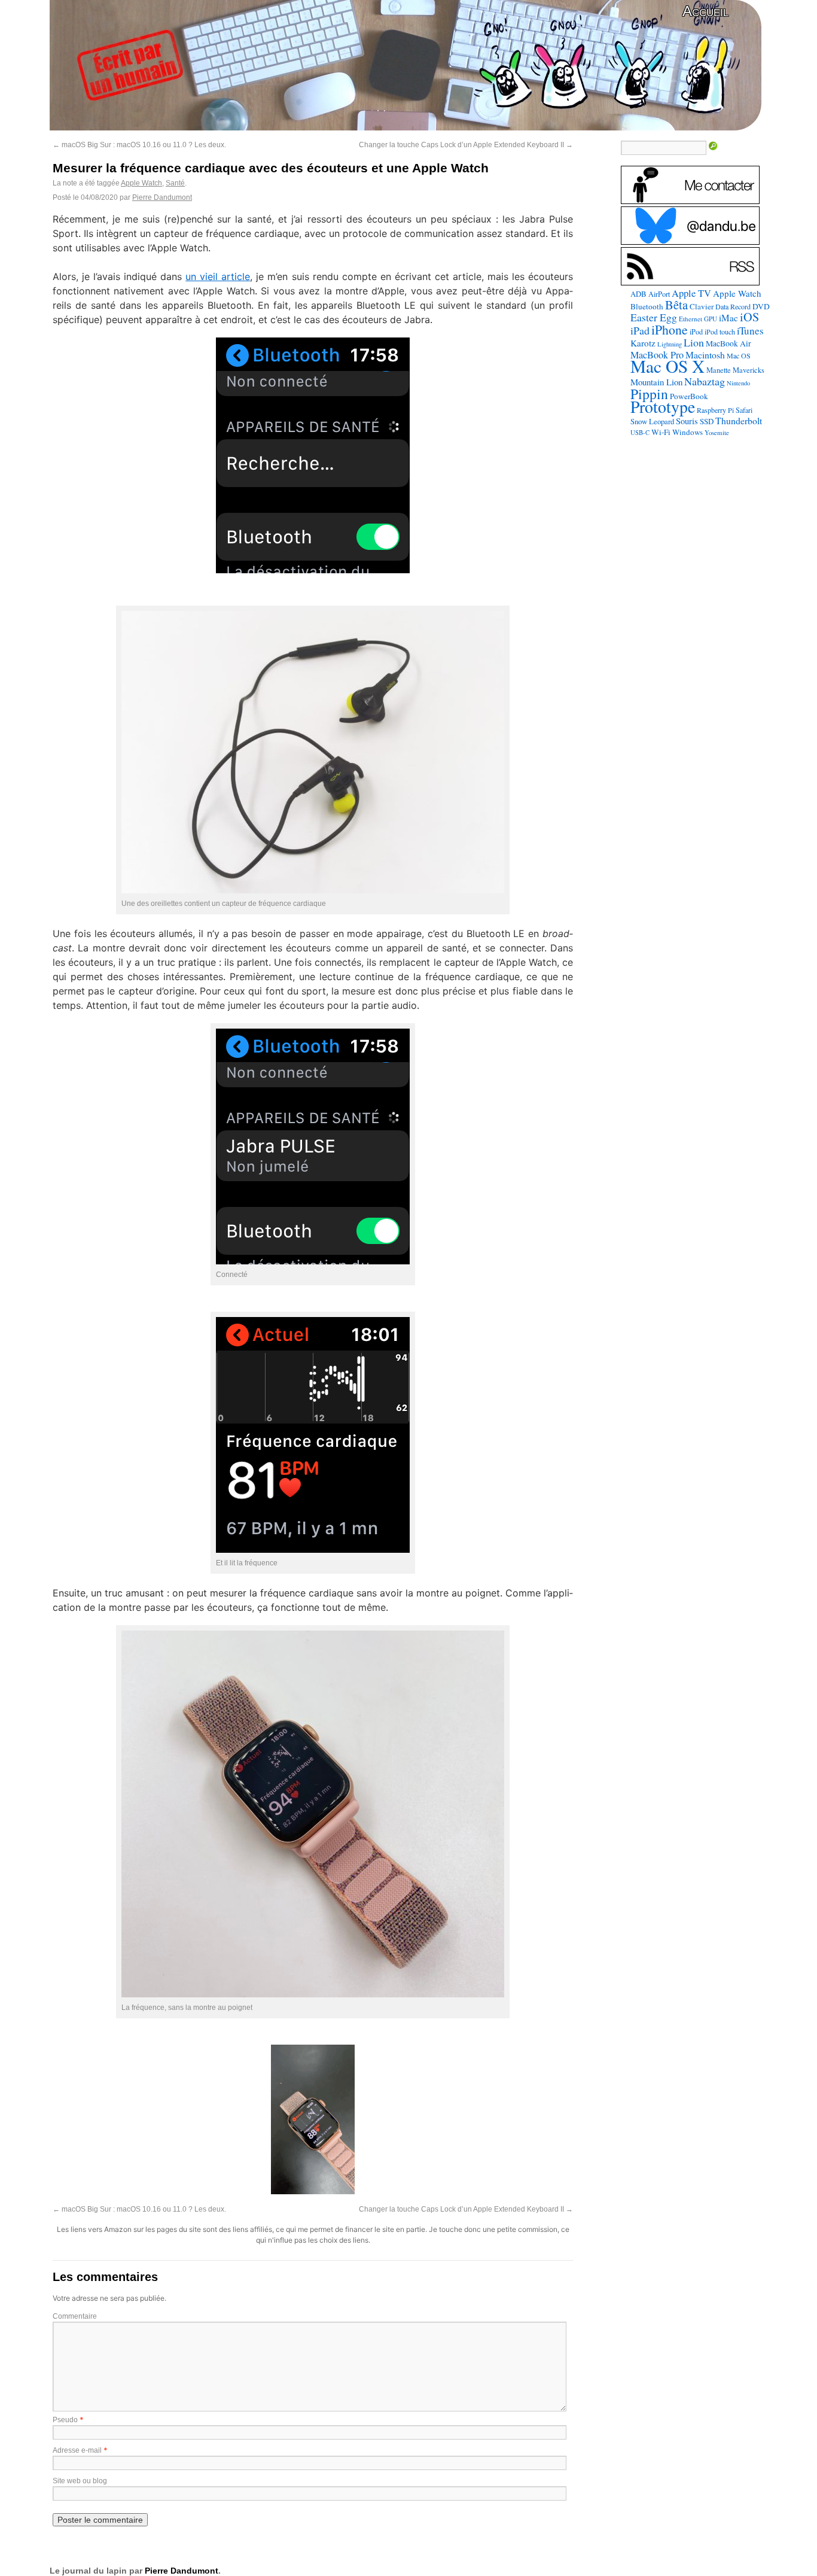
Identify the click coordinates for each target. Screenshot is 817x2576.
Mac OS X (667, 366)
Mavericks (749, 370)
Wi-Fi (661, 432)
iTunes (750, 331)
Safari (744, 410)
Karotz (643, 343)
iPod (696, 331)
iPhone (670, 329)
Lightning (670, 344)
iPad (640, 330)
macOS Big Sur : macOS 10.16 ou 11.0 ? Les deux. (139, 145)
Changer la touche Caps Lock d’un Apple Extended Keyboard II (466, 145)
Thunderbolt (739, 420)
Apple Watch (141, 183)
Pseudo (65, 2420)
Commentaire (75, 2316)
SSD (707, 421)
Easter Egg (654, 317)
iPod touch (720, 331)
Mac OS (739, 355)
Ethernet (691, 319)
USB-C (640, 433)
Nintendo (738, 383)
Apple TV (691, 293)
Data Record (733, 306)
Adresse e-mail (77, 2450)
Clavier (702, 306)
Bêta (676, 305)
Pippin (649, 394)
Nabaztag (705, 381)
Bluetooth (647, 306)
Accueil (705, 11)
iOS (749, 317)
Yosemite (717, 432)
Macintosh (705, 355)
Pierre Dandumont (162, 197)
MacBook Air (728, 343)
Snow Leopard (652, 421)
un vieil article (218, 276)
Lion (694, 342)
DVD (761, 306)
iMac (728, 318)
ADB (638, 294)
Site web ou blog (80, 2481)
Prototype (663, 407)
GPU (711, 319)
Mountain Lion (656, 382)
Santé (175, 183)
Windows (688, 432)
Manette (719, 370)
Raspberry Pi (715, 410)
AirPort (659, 294)
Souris (687, 421)
